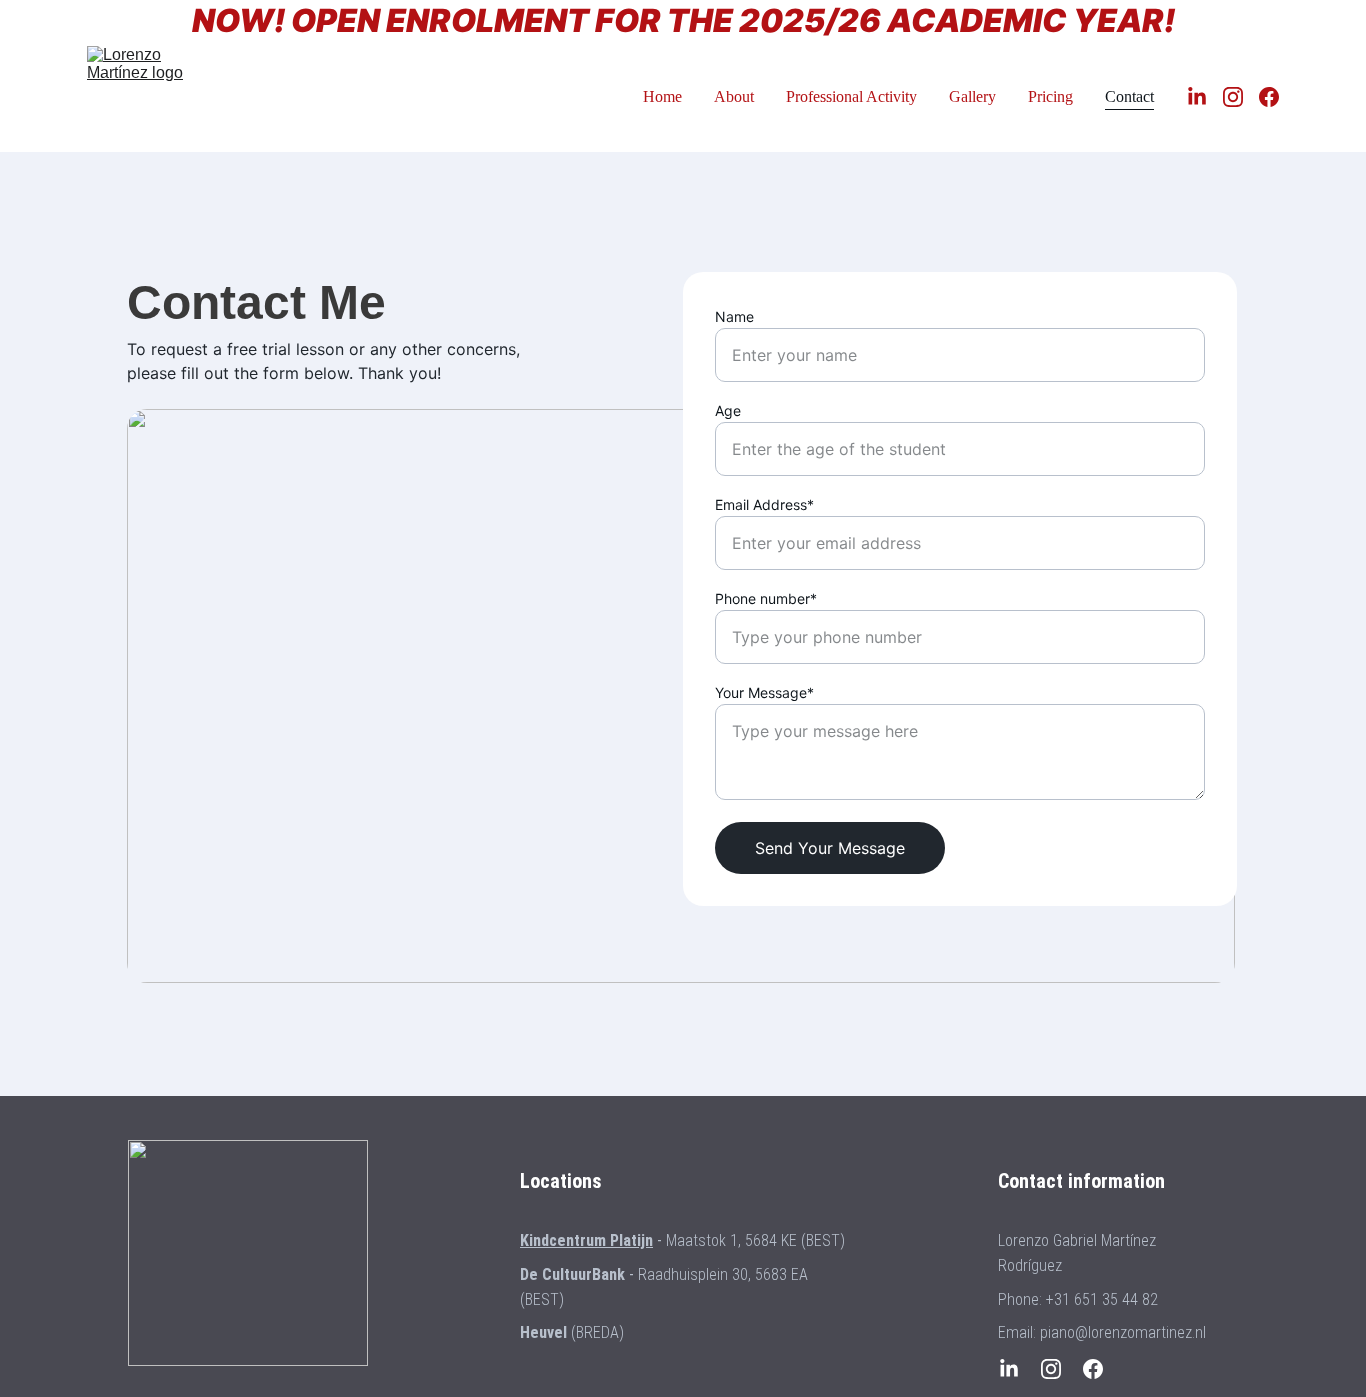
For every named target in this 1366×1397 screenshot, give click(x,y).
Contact (1129, 96)
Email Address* (764, 504)
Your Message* (764, 692)
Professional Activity (851, 96)
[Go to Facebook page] (1269, 97)
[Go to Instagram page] (1241, 97)
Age (728, 410)
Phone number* (766, 598)
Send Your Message (830, 848)
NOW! (238, 20)
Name (734, 316)
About (734, 96)
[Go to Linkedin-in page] (1205, 97)
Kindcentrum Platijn (586, 1240)
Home (662, 96)
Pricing (1050, 96)
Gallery (972, 96)
